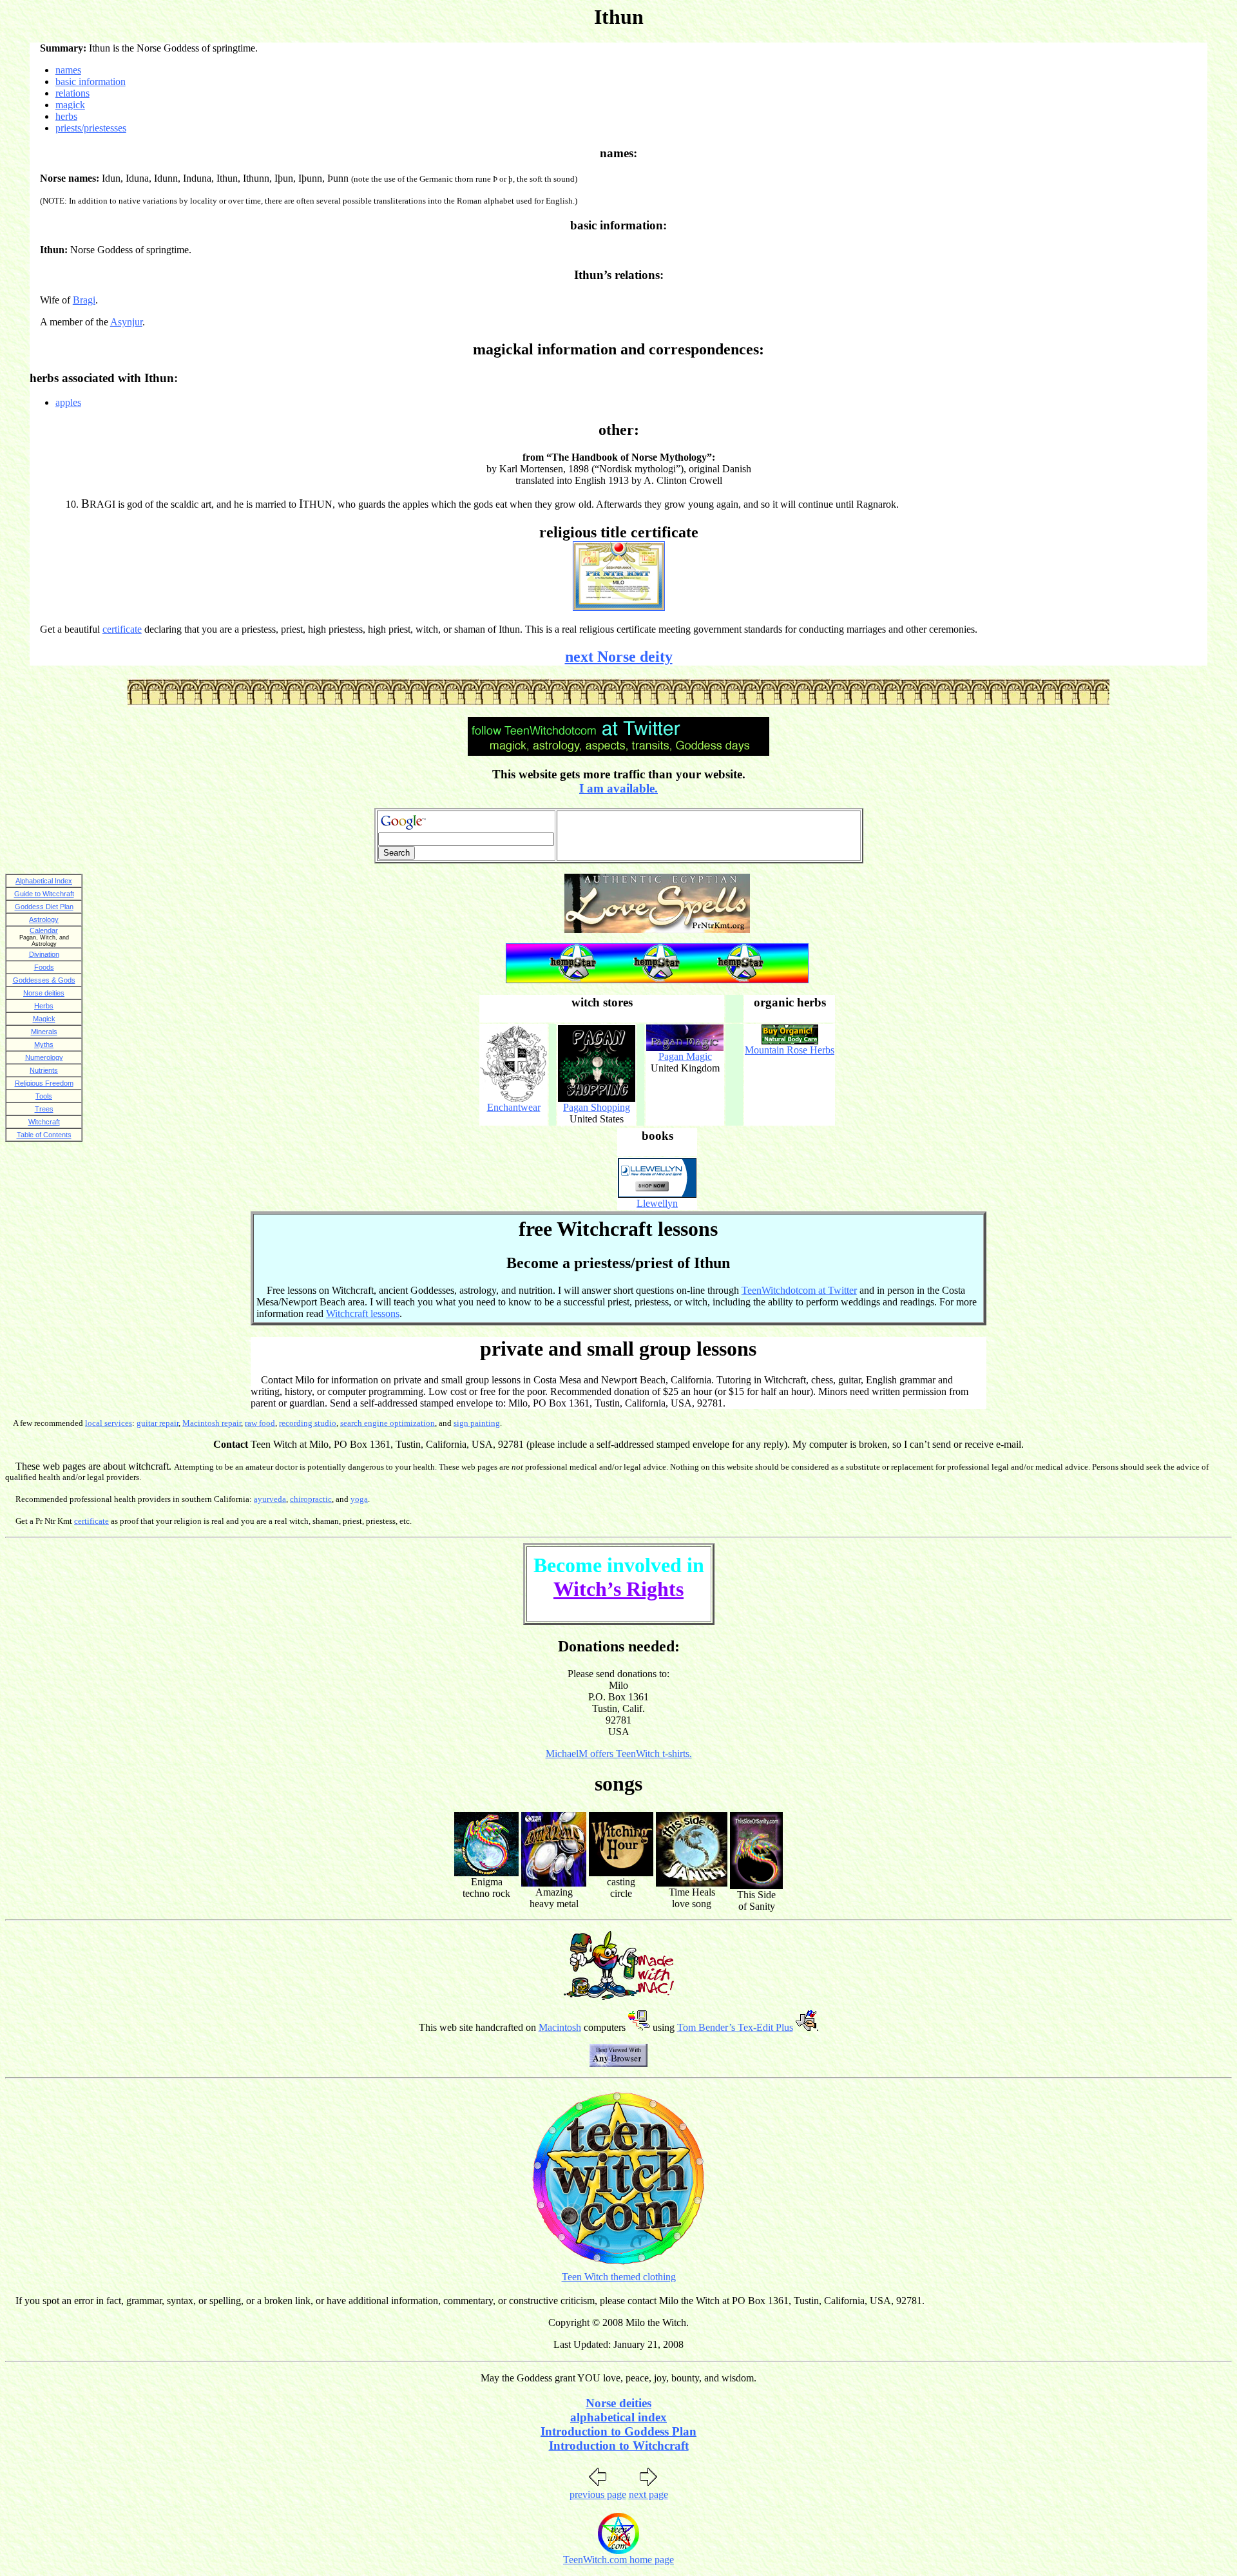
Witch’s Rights (618, 1589)
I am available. (618, 788)
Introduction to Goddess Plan (618, 2431)
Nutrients (44, 1070)
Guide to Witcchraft (44, 894)
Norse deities (44, 993)
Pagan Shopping (597, 1107)
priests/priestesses (91, 128)
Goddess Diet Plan (44, 907)
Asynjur (126, 322)
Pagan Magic (685, 1056)
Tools (44, 1096)
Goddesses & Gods (44, 980)
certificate (122, 629)
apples (68, 402)
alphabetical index (618, 2417)
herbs (66, 116)
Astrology (44, 919)
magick (70, 105)
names (68, 70)
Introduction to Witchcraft (619, 2446)
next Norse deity (619, 657)
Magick (44, 1019)
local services (109, 1423)
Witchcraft (44, 1122)
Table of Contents (44, 1135)
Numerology (44, 1057)
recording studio (308, 1423)
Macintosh (560, 2027)
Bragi (84, 300)
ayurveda (270, 1499)
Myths (44, 1044)
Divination (44, 954)
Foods (44, 967)
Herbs (44, 1006)
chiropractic (311, 1499)
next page (648, 2494)
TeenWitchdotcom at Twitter (799, 1290)
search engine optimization (388, 1423)
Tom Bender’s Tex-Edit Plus (735, 2027)
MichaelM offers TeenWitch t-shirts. (619, 1754)
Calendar (44, 930)
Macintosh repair (212, 1423)
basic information (91, 82)
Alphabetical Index (44, 881)
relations (72, 93)
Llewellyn (657, 1203)
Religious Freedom (44, 1083)
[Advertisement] (709, 836)
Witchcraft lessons (363, 1313)
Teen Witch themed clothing (619, 2277)
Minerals (44, 1032)
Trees (44, 1109)
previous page (598, 2494)
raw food (260, 1423)
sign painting (477, 1423)
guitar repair (158, 1423)
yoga (359, 1499)
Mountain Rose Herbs (790, 1050)
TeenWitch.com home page (618, 2560)
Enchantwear (514, 1107)
